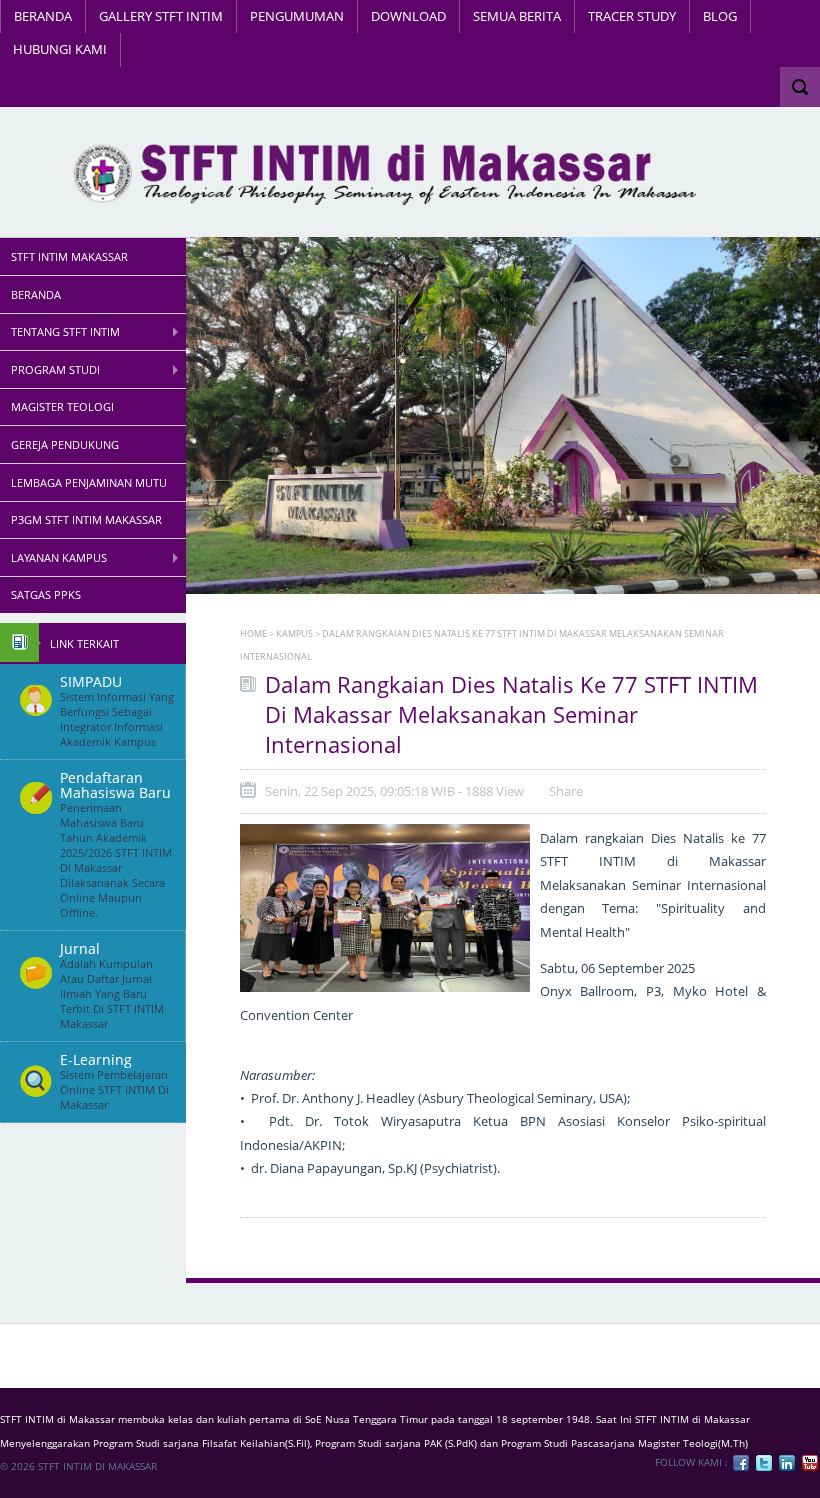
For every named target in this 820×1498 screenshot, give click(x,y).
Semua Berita (517, 16)
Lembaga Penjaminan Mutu (89, 482)
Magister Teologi (62, 406)
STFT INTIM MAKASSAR (69, 256)
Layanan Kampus (59, 557)
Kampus (294, 633)
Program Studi (55, 369)
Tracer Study (632, 16)
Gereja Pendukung (65, 444)
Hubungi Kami (60, 49)
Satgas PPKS (46, 594)
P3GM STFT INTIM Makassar (86, 519)
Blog (720, 16)
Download (408, 16)
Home (253, 633)
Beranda (43, 16)
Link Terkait (84, 643)
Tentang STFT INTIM (65, 331)
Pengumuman (297, 16)
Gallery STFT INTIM (161, 16)
